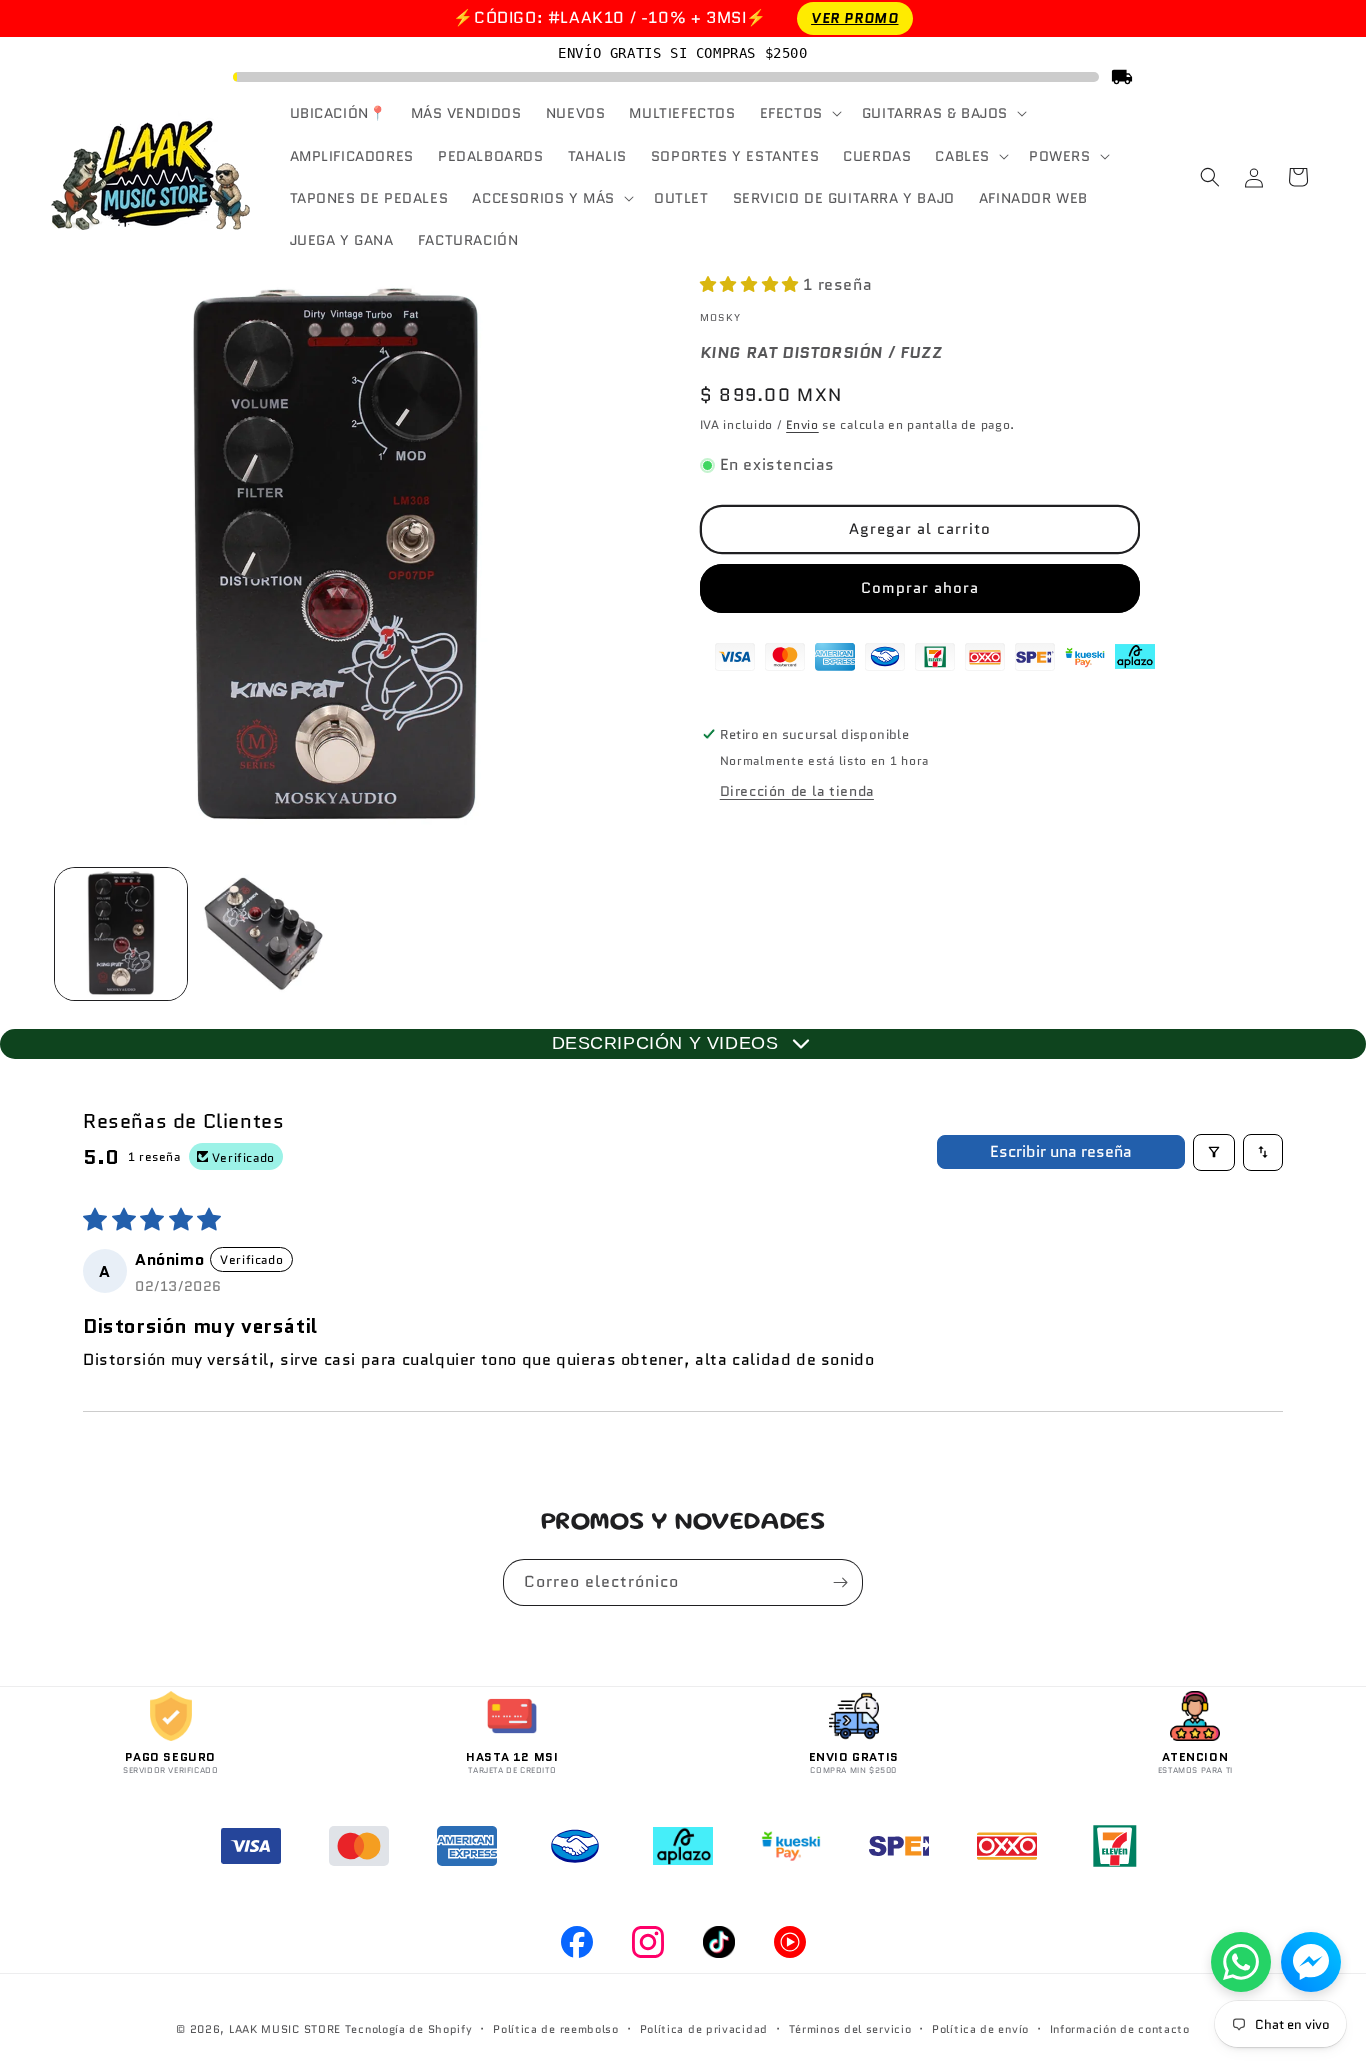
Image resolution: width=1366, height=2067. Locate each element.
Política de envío (980, 2029)
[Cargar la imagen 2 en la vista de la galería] (263, 934)
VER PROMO (854, 18)
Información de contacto (1120, 2029)
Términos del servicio (850, 2029)
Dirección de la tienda (797, 791)
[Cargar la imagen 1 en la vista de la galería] (121, 934)
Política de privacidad (704, 2029)
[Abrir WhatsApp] (1241, 1962)
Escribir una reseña (1061, 1151)
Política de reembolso (556, 2029)
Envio (802, 424)
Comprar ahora (920, 588)
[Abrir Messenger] (1311, 1962)
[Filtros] (1214, 1152)
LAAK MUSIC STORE (285, 2029)
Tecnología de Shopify (409, 2029)
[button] (799, 113)
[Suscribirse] (840, 1582)
